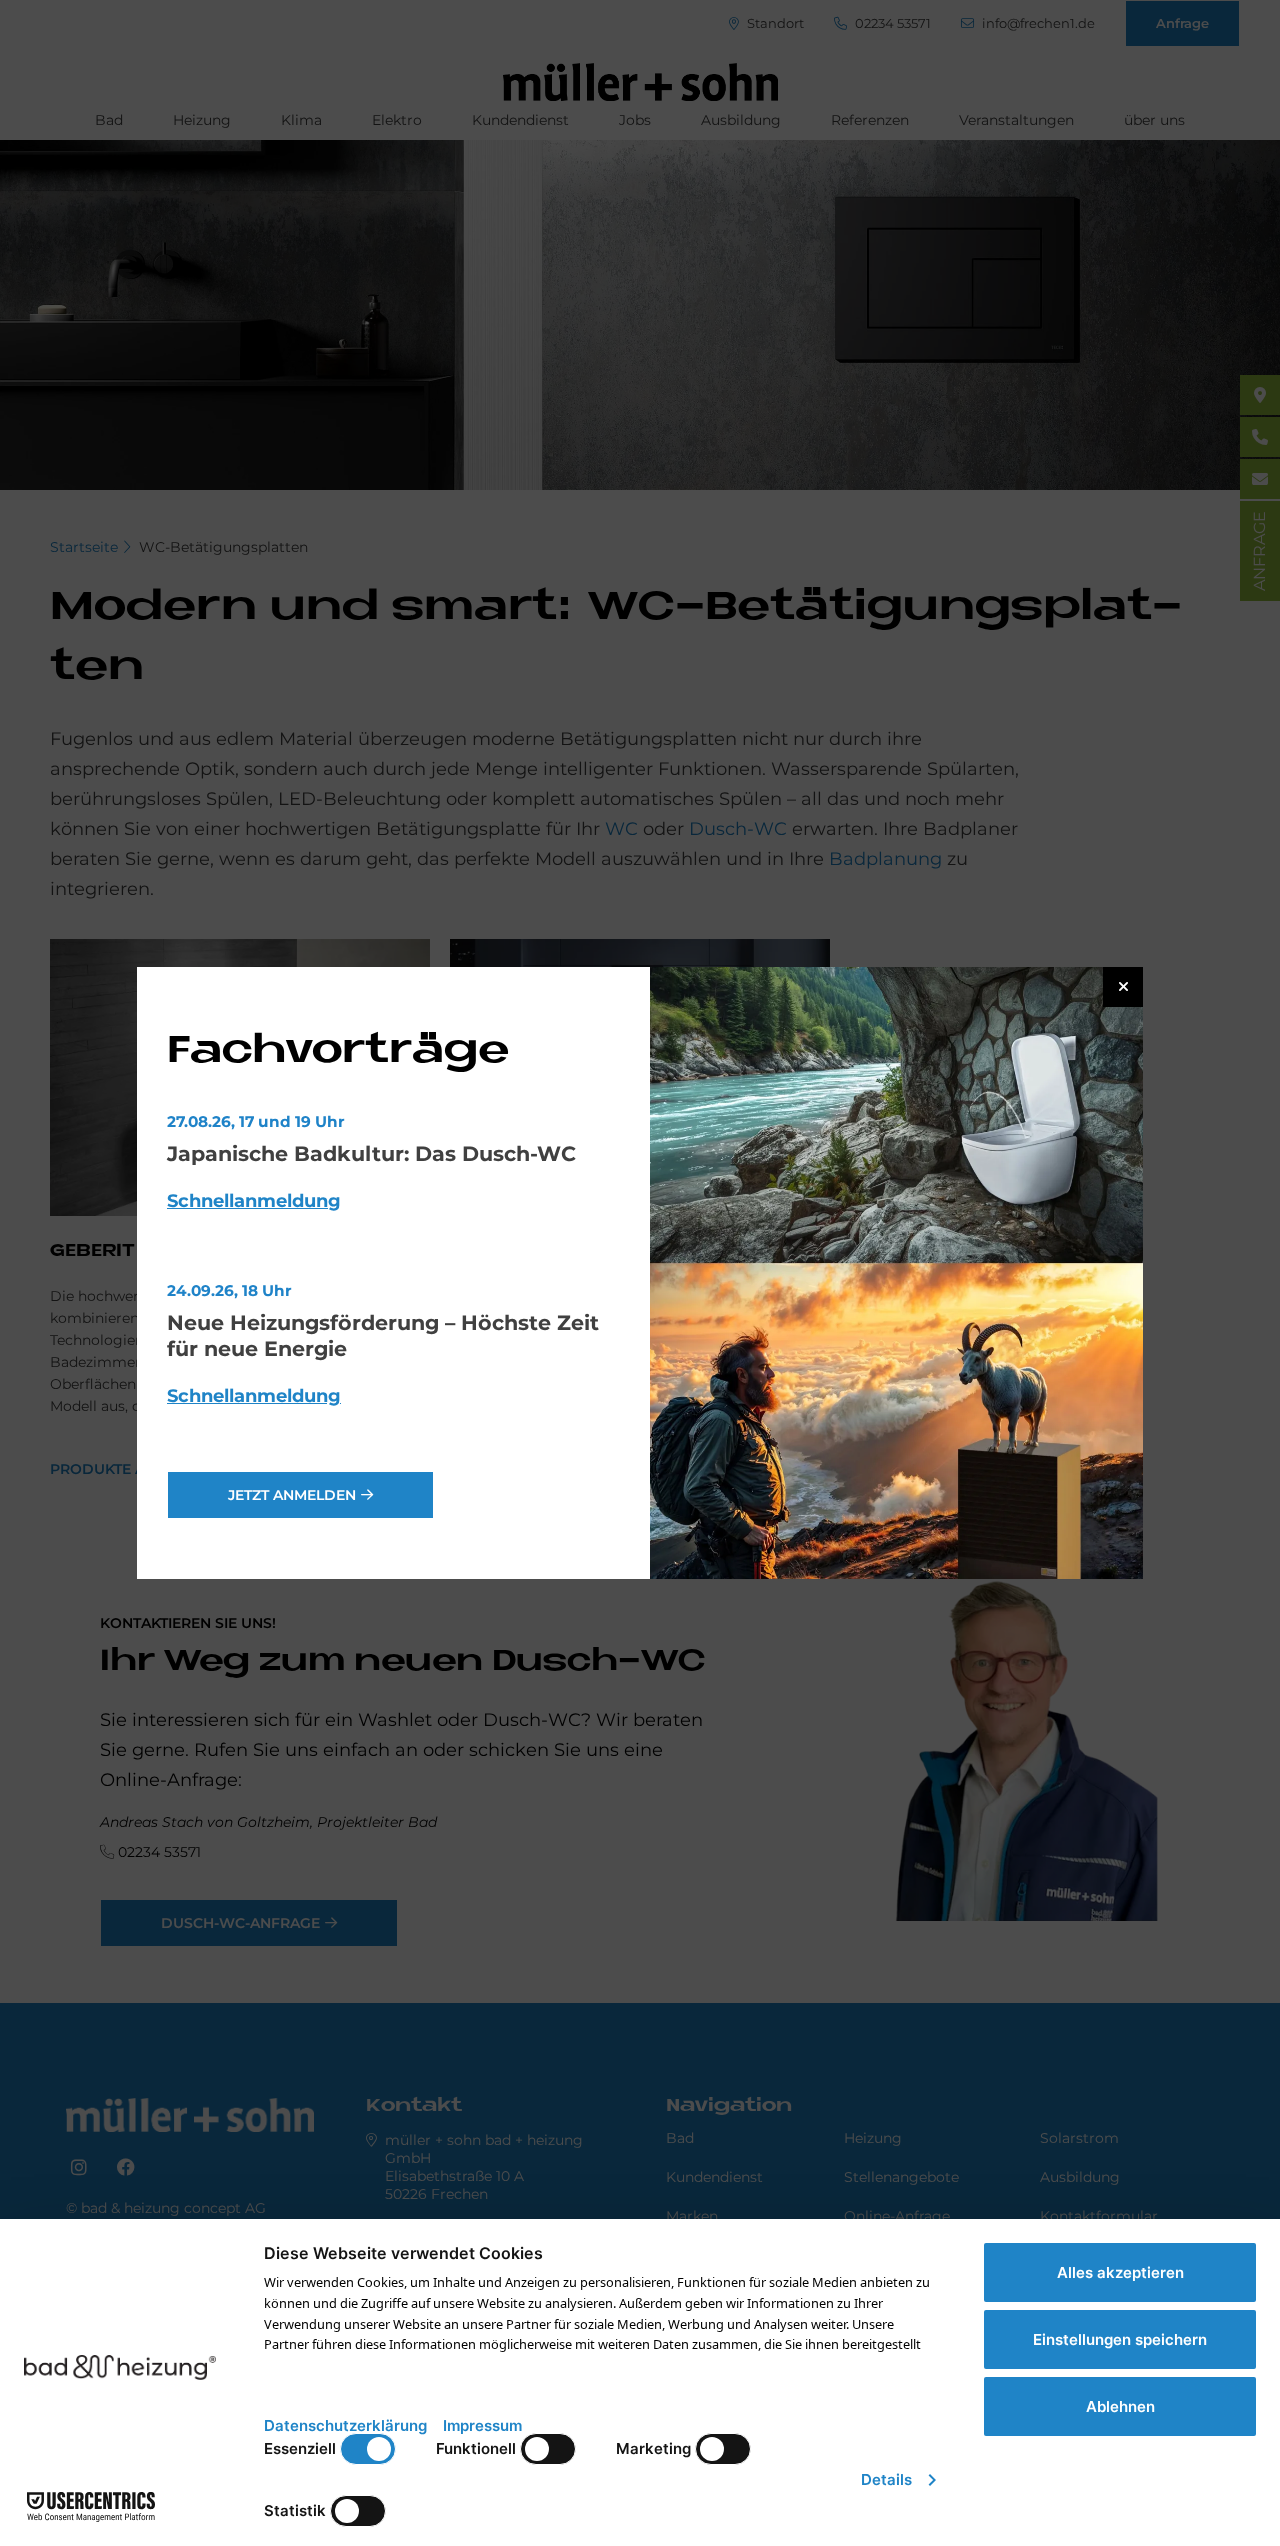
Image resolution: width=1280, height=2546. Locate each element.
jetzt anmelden (292, 1495)
